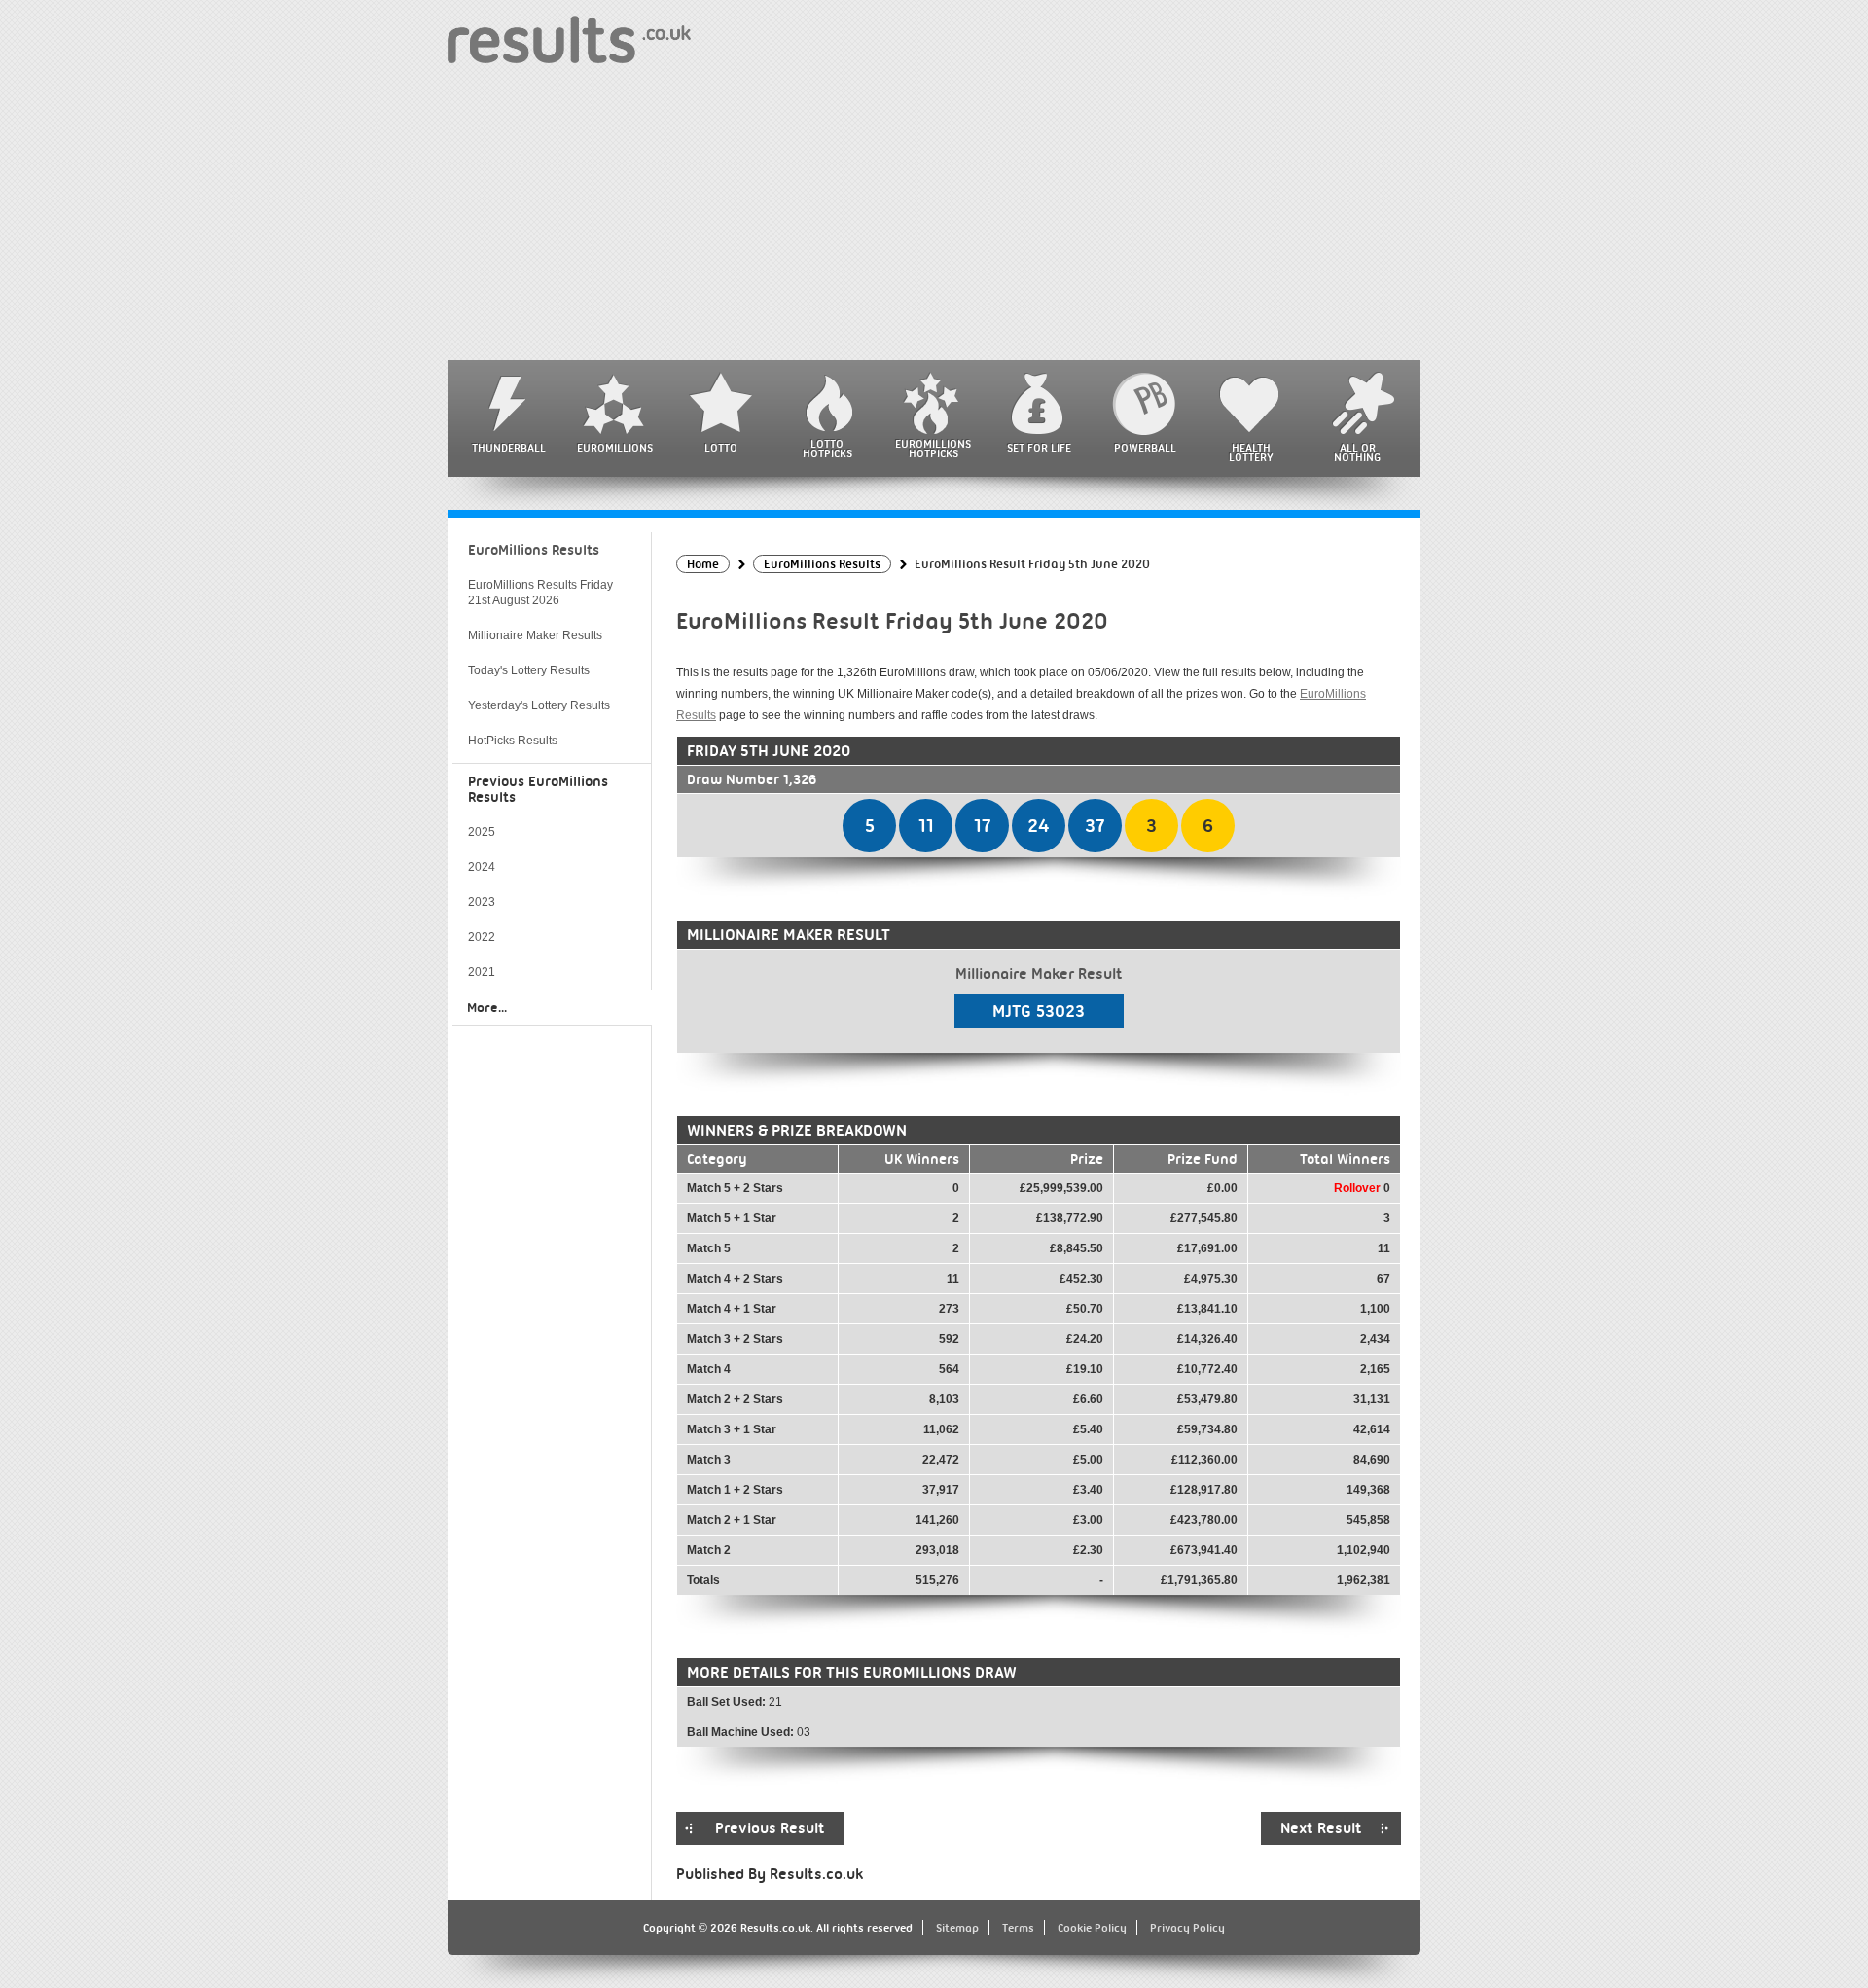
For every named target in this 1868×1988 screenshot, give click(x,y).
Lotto (721, 448)
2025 (482, 832)
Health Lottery (1251, 452)
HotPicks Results (513, 741)
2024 (482, 867)
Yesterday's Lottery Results (539, 705)
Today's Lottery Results (529, 670)
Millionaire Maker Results (535, 635)
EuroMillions (615, 448)
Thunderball (509, 448)
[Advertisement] (934, 214)
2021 (482, 972)
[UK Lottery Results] (569, 38)
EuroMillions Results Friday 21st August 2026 (540, 593)
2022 (482, 937)
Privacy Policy (1187, 1928)
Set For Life (1039, 448)
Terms (1018, 1928)
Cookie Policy (1092, 1928)
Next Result (1321, 1828)
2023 (482, 902)
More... (487, 1007)
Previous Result (770, 1828)
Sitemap (957, 1928)
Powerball (1145, 448)
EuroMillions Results (534, 550)
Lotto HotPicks (827, 449)
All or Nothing (1357, 452)
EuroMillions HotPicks (933, 449)
